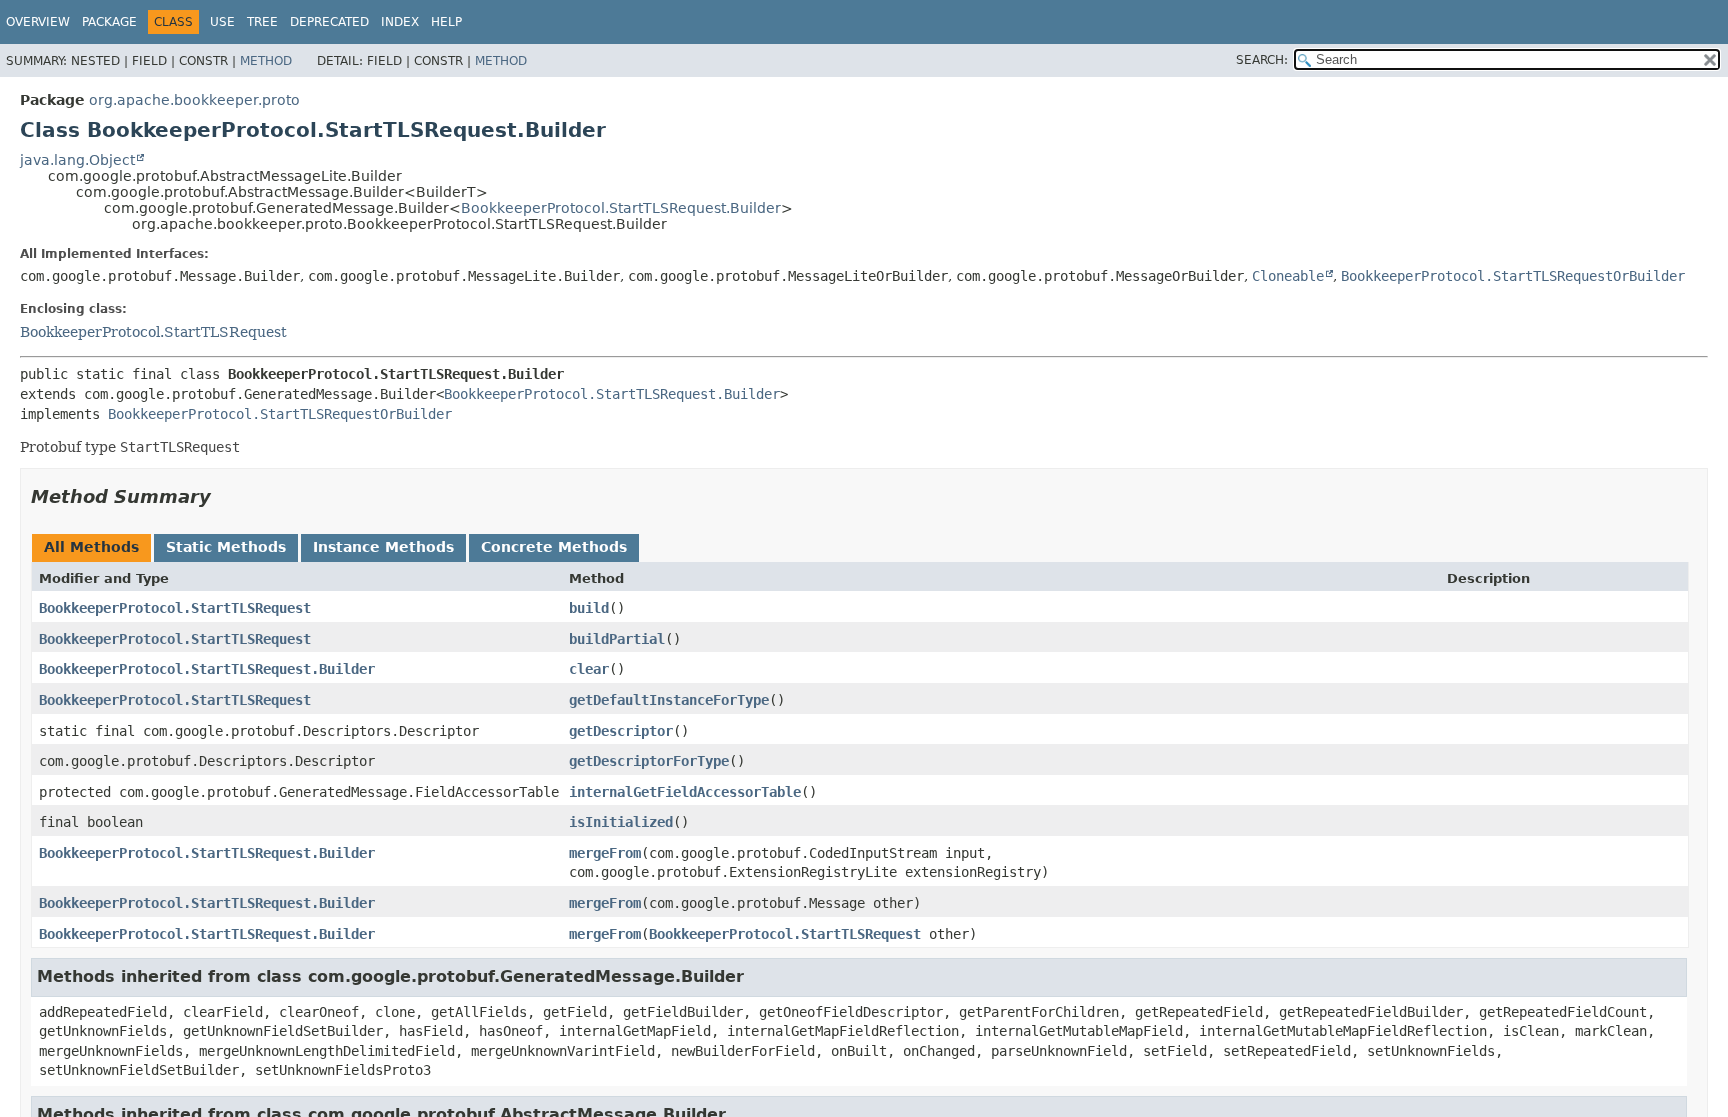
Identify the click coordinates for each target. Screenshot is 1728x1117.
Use (222, 22)
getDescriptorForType (649, 761)
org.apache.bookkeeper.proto (194, 100)
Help (446, 22)
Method (266, 61)
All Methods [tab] (91, 547)
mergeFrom (605, 853)
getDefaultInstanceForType (669, 700)
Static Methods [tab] (226, 547)
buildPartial (617, 639)
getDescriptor (621, 731)
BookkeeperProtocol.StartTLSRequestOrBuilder (1513, 276)
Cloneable (1288, 276)
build (589, 608)
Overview (38, 22)
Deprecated (329, 22)
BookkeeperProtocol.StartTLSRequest (153, 332)
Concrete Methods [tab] (554, 547)
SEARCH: (1262, 60)
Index (400, 22)
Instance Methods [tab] (383, 547)
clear (589, 669)
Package (109, 22)
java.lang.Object (77, 160)
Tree (262, 22)
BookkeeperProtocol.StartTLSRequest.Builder (621, 208)
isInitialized (621, 822)
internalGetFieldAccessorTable (685, 792)
